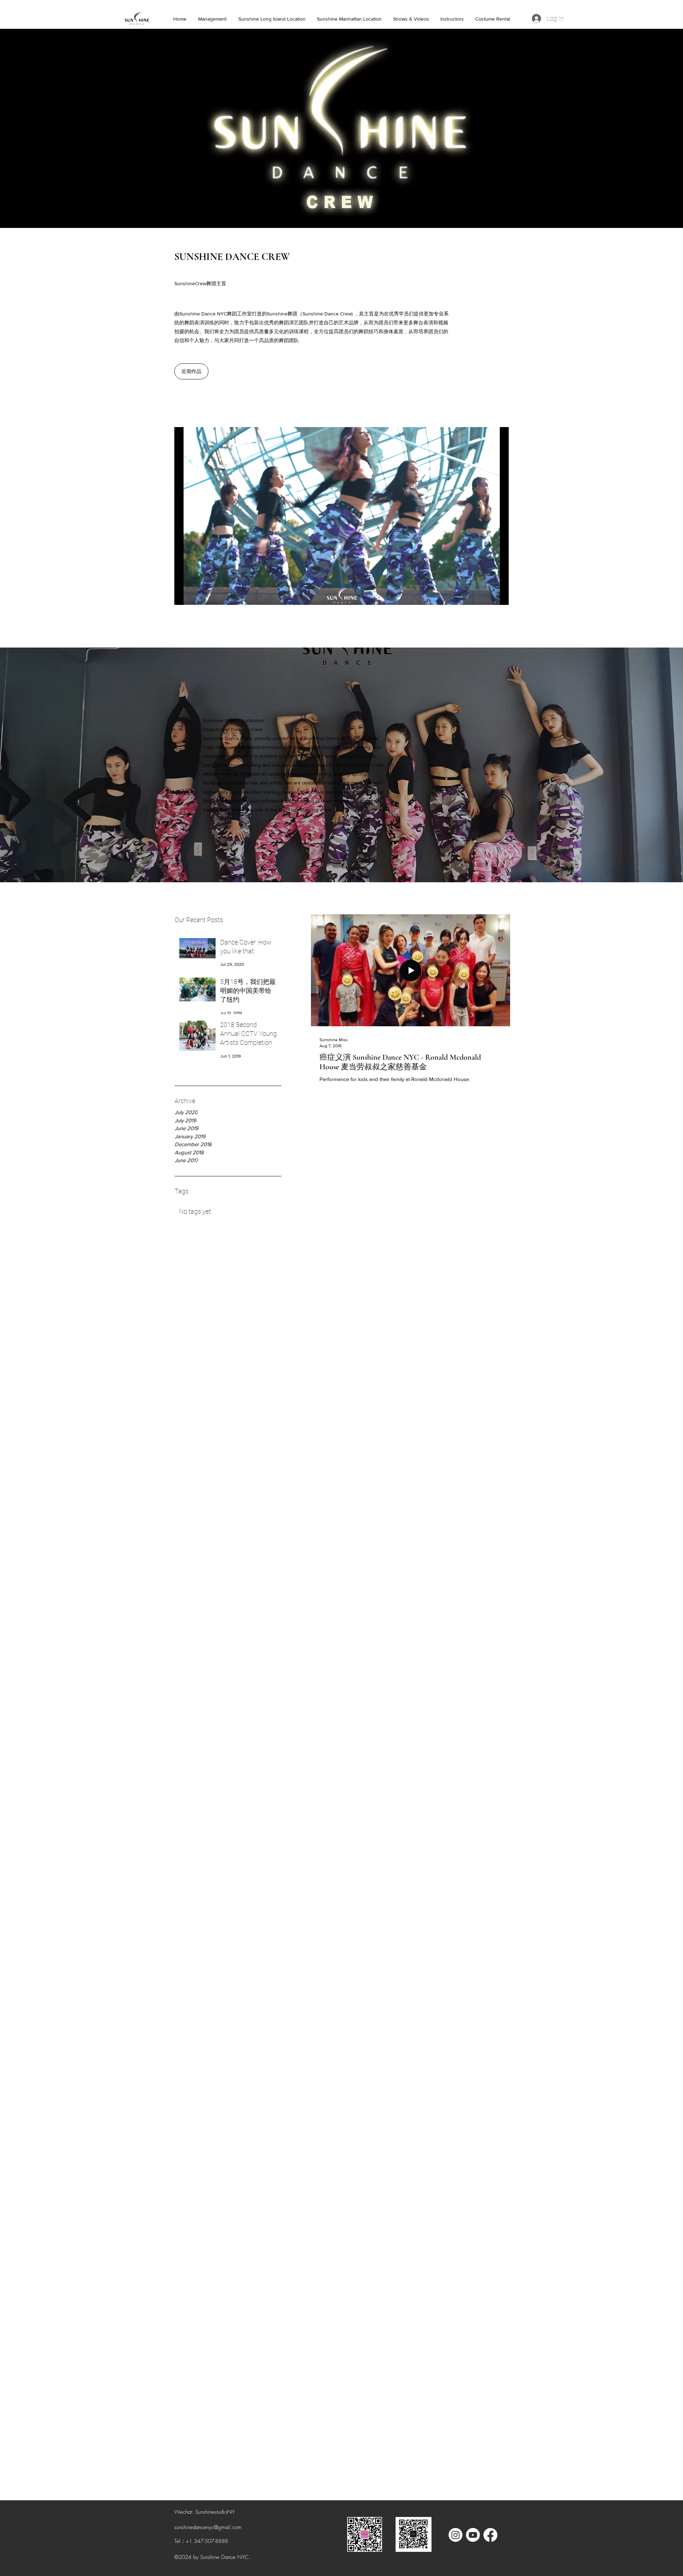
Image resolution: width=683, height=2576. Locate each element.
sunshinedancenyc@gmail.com (208, 2527)
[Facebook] (490, 2535)
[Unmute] (196, 595)
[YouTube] (473, 2535)
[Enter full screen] (499, 595)
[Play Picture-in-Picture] (487, 595)
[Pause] (184, 595)
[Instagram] (456, 2535)
